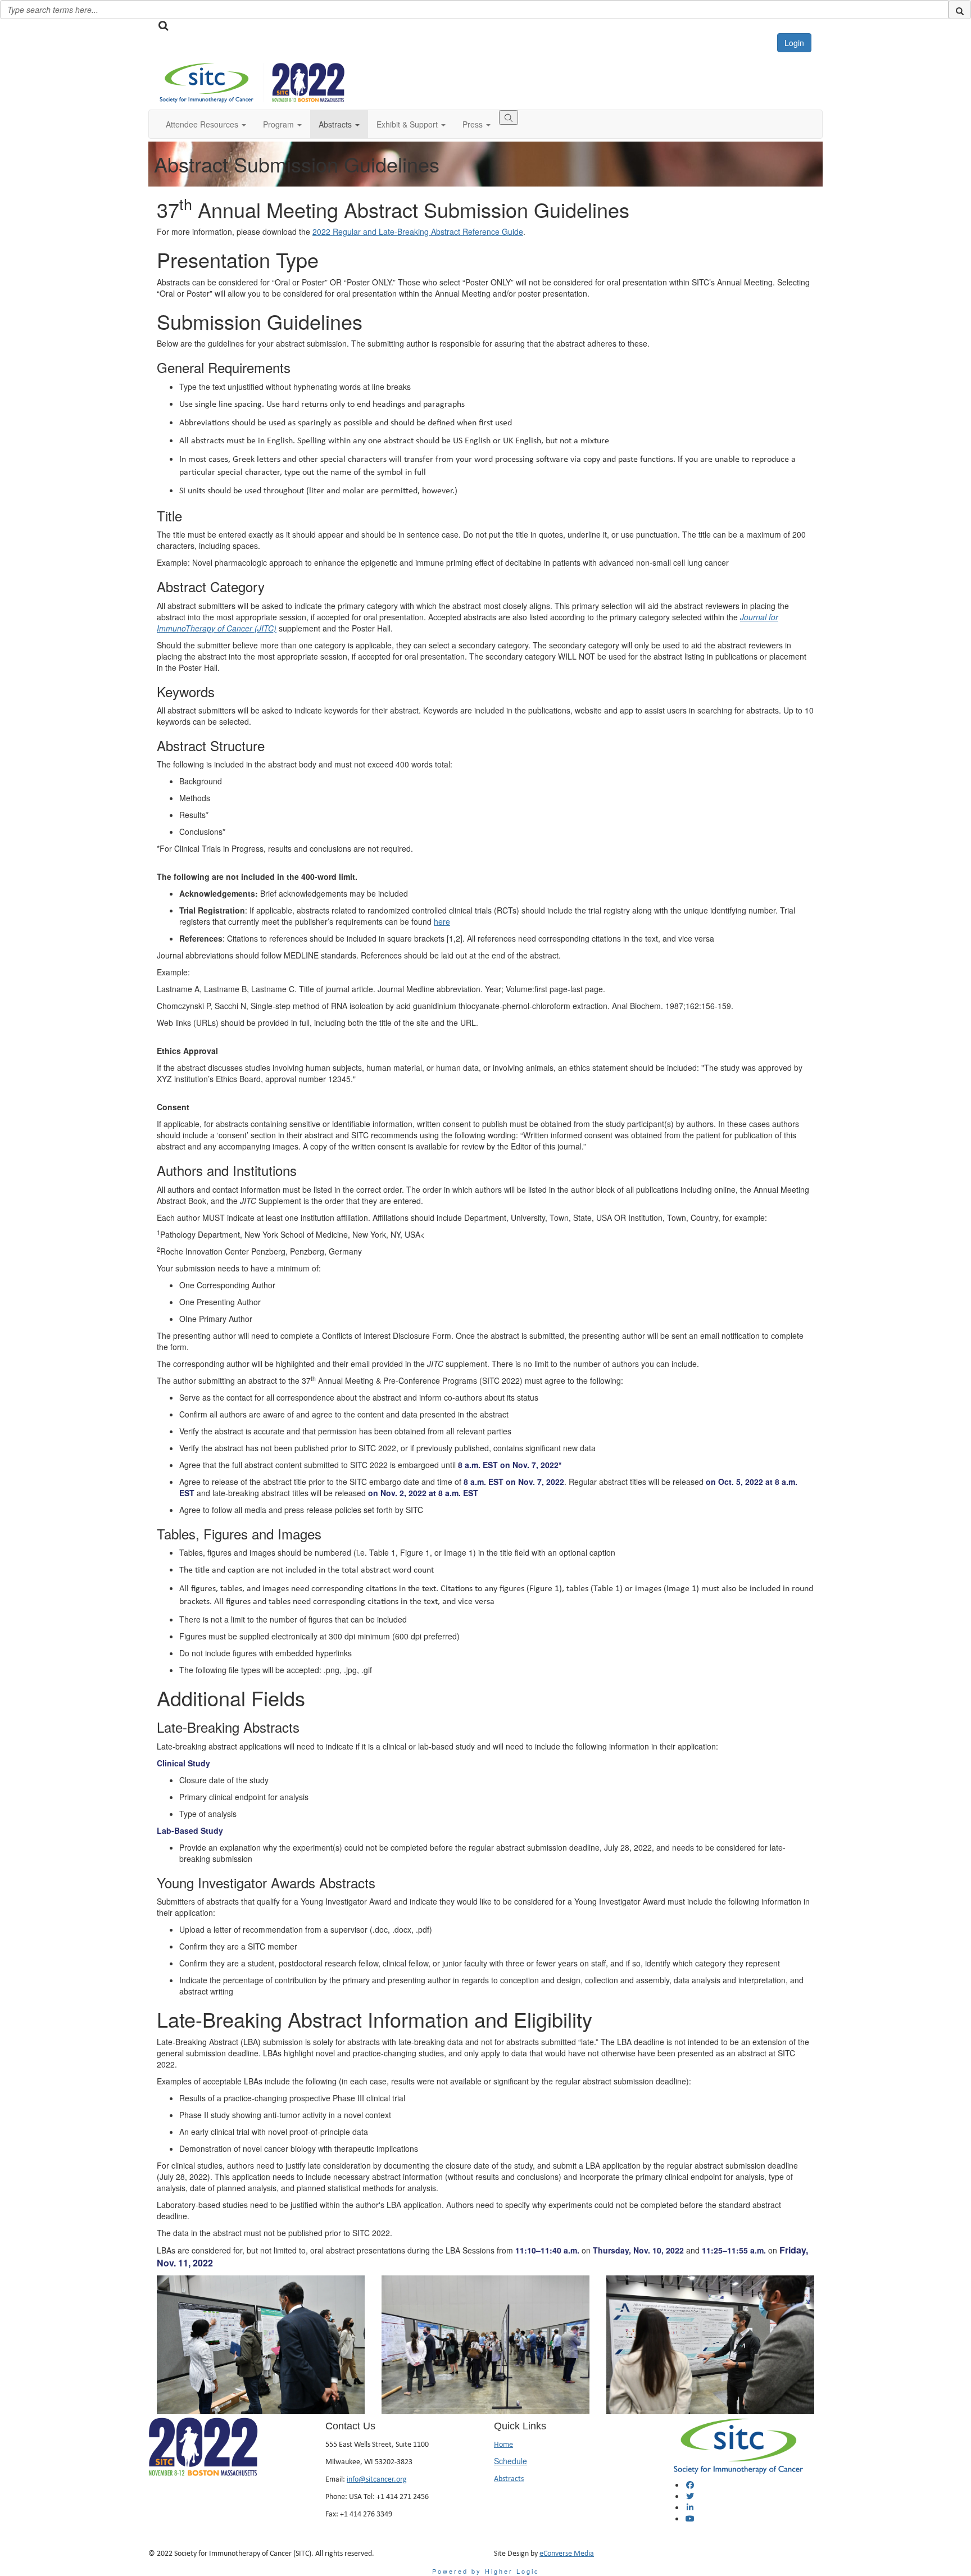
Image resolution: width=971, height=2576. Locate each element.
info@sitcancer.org (377, 2479)
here (442, 921)
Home (503, 2444)
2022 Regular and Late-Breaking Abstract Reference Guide (418, 231)
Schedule (511, 2461)
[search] (960, 10)
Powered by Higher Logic (486, 2571)
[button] (206, 124)
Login (794, 43)
